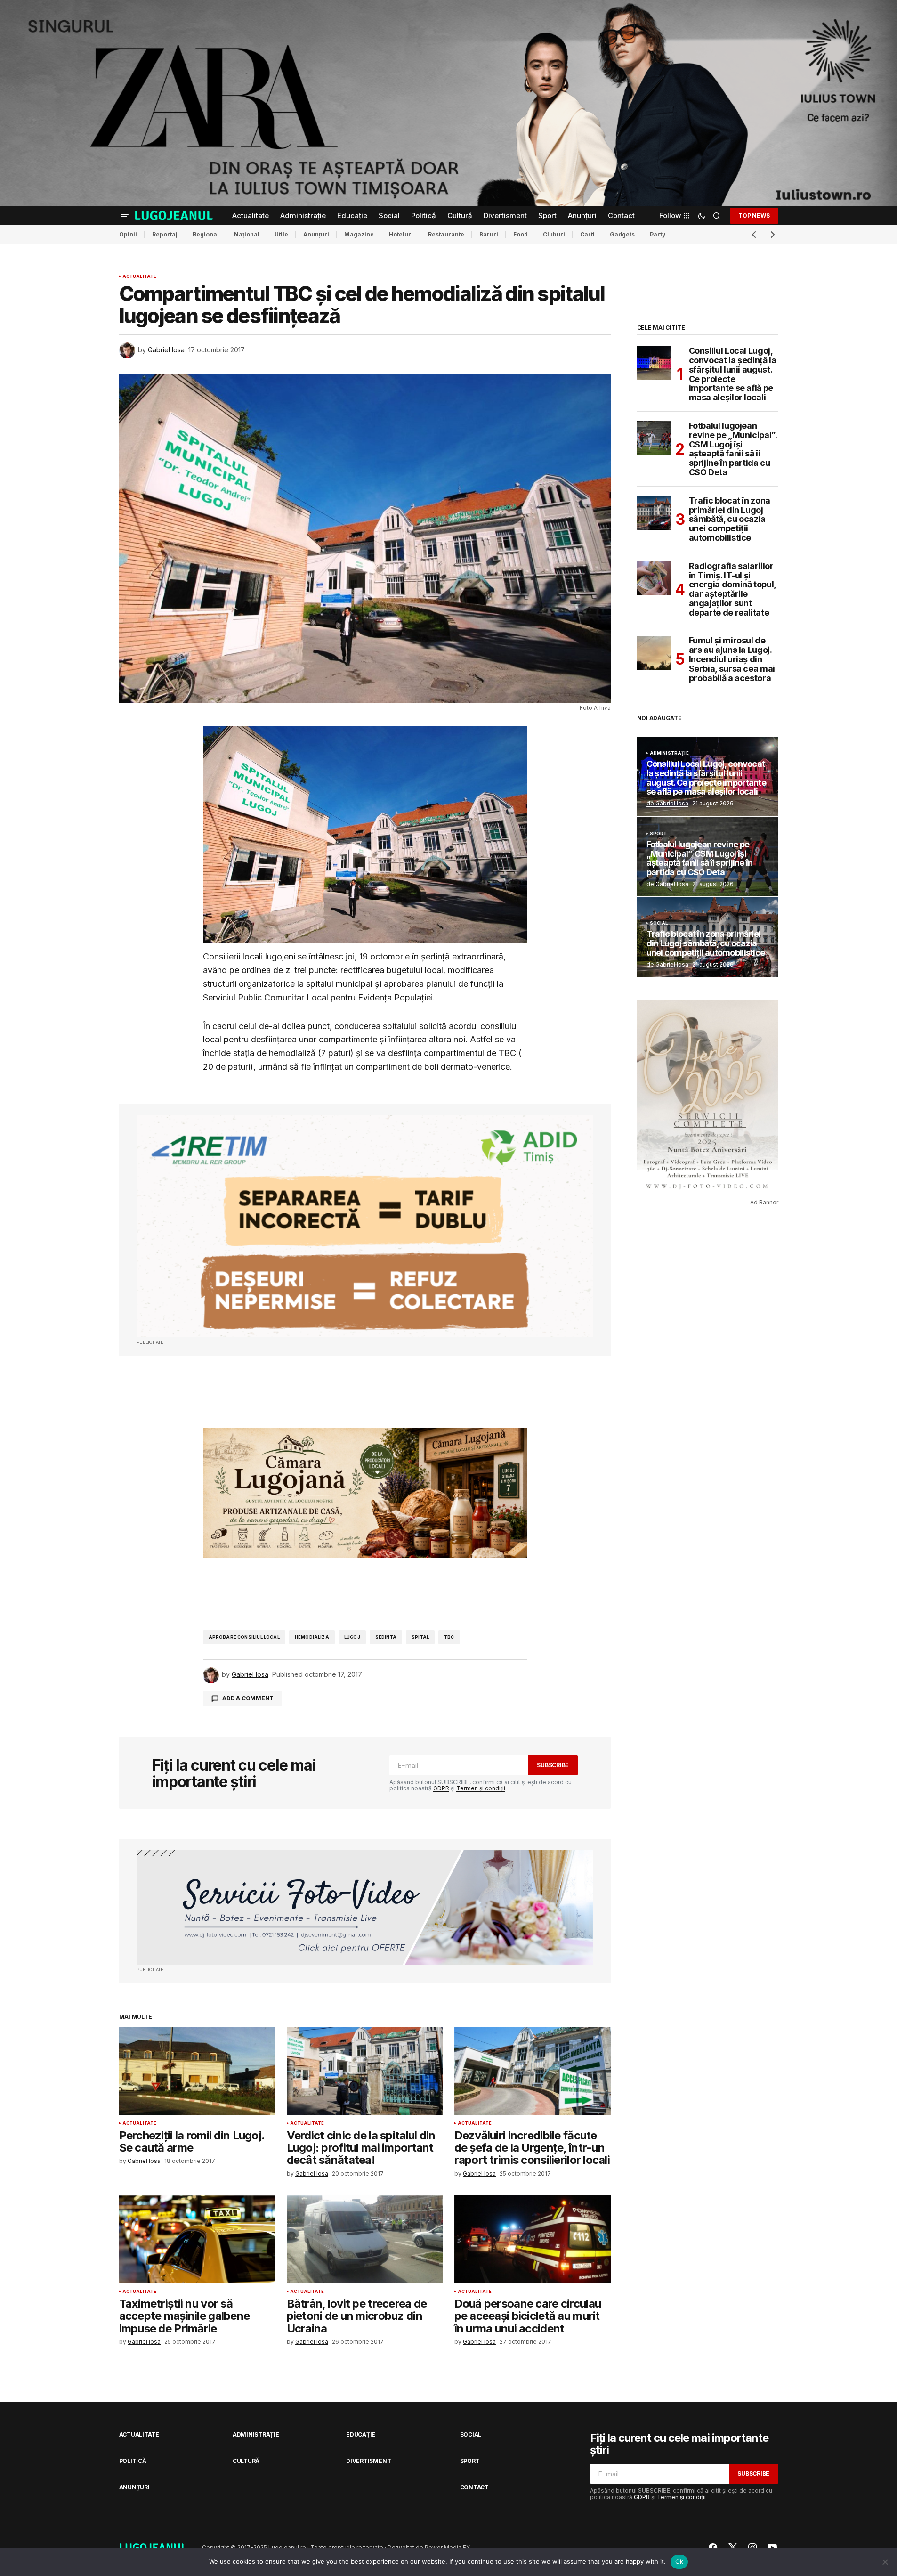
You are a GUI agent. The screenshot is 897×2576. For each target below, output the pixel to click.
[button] (125, 216)
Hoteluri (401, 234)
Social (659, 923)
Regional (206, 234)
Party (658, 234)
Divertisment (368, 2461)
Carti (587, 234)
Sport (659, 834)
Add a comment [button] (248, 1698)
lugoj (352, 1637)
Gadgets (622, 234)
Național (247, 234)
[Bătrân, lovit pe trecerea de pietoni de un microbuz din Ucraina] (365, 2239)
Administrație (669, 753)
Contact (474, 2487)
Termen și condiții (481, 1788)
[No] (885, 2562)
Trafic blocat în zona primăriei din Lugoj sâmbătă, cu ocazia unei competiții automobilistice (730, 519)
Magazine (359, 234)
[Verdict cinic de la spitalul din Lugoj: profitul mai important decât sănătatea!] (365, 2071)
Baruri (489, 234)
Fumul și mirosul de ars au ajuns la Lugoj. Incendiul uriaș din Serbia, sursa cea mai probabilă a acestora (732, 659)
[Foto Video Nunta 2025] (365, 1907)
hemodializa (312, 1637)
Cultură (246, 2461)
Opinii (128, 234)
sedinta (386, 1637)
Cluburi (554, 234)
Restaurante (446, 234)
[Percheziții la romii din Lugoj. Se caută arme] (197, 2071)
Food (521, 234)
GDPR (441, 1788)
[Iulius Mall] (448, 103)
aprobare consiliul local (244, 1637)
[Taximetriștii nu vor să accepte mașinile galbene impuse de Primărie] (197, 2239)
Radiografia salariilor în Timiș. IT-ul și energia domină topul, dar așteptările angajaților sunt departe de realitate (732, 589)
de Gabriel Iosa (667, 803)
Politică (133, 2461)
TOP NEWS (754, 215)
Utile (281, 234)
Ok (679, 2561)
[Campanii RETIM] (365, 1226)
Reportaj (165, 234)
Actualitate (140, 276)
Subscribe (553, 1765)
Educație (361, 2434)
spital (420, 1637)
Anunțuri (316, 234)
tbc (449, 1637)
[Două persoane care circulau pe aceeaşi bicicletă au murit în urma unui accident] (533, 2239)
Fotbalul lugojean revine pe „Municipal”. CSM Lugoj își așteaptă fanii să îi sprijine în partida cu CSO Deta (733, 449)
